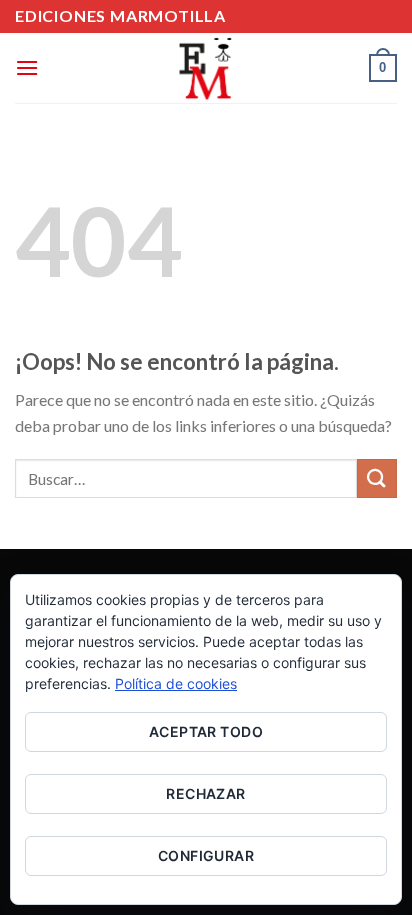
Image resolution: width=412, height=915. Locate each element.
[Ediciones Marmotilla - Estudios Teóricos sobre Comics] (206, 68)
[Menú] (27, 67)
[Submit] (377, 478)
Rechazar (205, 793)
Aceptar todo (206, 731)
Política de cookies (176, 683)
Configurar (206, 855)
